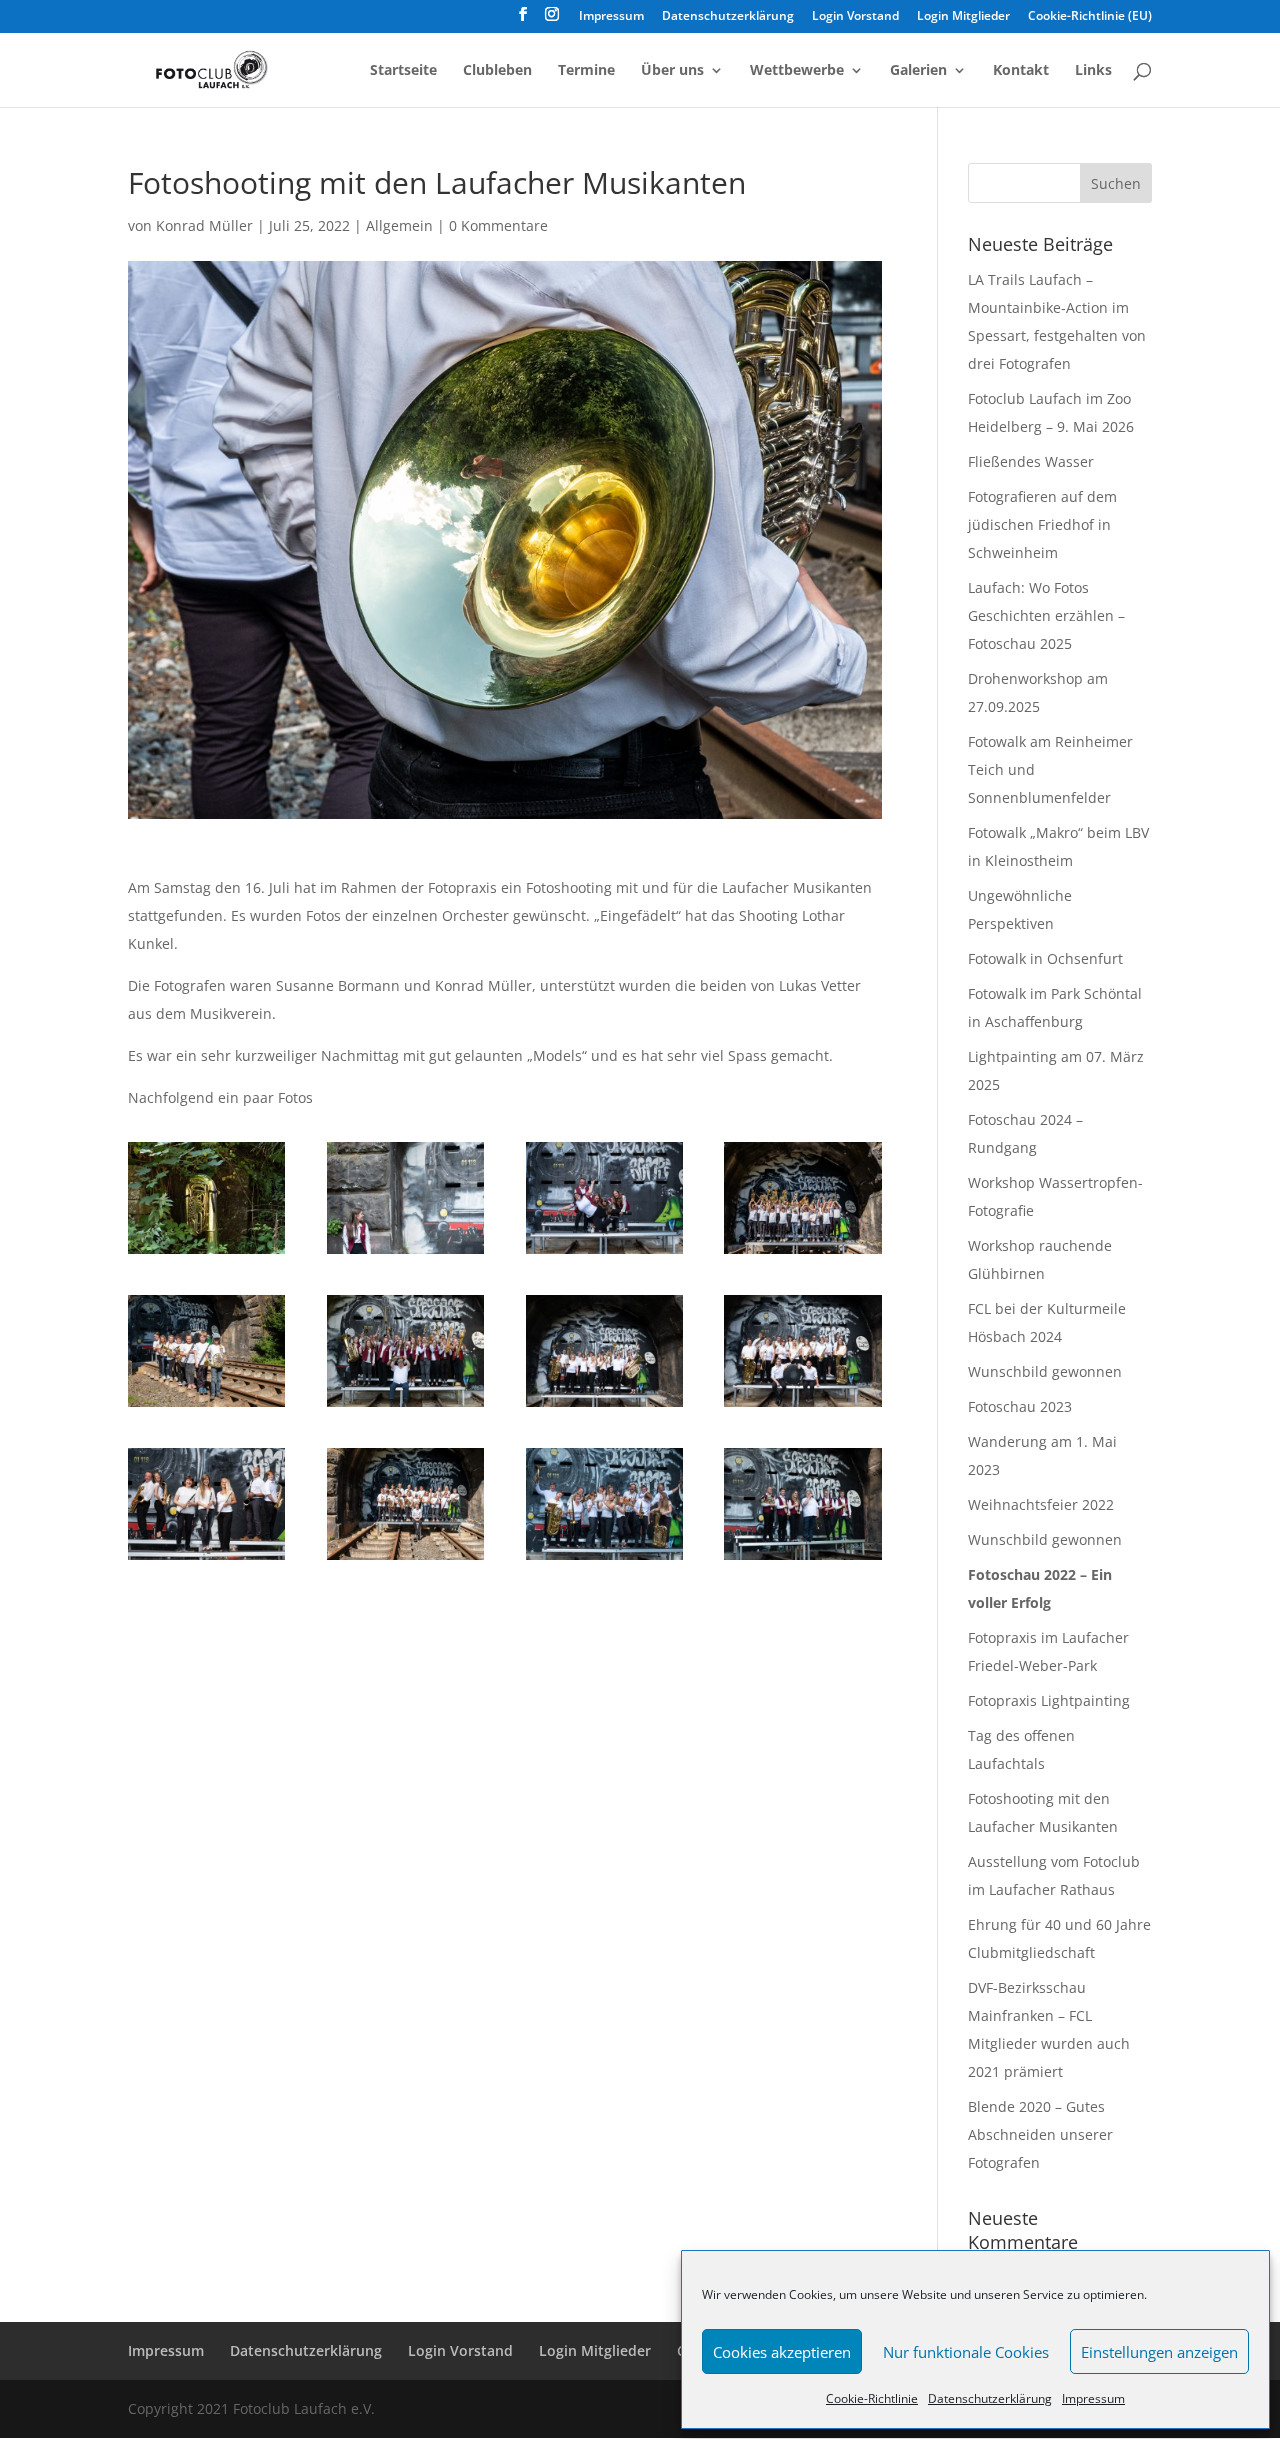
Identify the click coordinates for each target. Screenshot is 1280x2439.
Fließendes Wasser (1031, 461)
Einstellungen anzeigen (1159, 2352)
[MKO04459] (206, 1253)
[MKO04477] (802, 1406)
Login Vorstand (855, 17)
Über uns (672, 71)
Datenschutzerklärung (990, 2398)
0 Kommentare (498, 225)
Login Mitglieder (963, 17)
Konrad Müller (204, 225)
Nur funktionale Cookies (966, 2352)
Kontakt (1021, 71)
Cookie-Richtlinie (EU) (1090, 17)
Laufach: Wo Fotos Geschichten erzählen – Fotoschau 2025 (1046, 615)
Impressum (1093, 2398)
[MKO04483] (604, 1406)
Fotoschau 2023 (1020, 1406)
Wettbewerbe (797, 71)
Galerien (918, 71)
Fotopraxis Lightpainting (1049, 1700)
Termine (586, 71)
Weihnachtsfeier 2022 (1041, 1504)
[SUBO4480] (802, 1559)
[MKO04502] (206, 1559)
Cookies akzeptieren (782, 2352)
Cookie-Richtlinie (872, 2398)
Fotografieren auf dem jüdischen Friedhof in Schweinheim (1042, 524)
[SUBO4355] (405, 1559)
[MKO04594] (604, 1253)
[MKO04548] (405, 1406)
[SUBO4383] (206, 1406)
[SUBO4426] (604, 1559)
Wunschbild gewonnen (1045, 1371)
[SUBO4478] (405, 1253)
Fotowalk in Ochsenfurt (1045, 958)
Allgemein (399, 225)
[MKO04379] (802, 1253)
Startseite (403, 71)
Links (1093, 71)
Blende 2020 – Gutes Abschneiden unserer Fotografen (1040, 2134)
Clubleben (497, 71)
